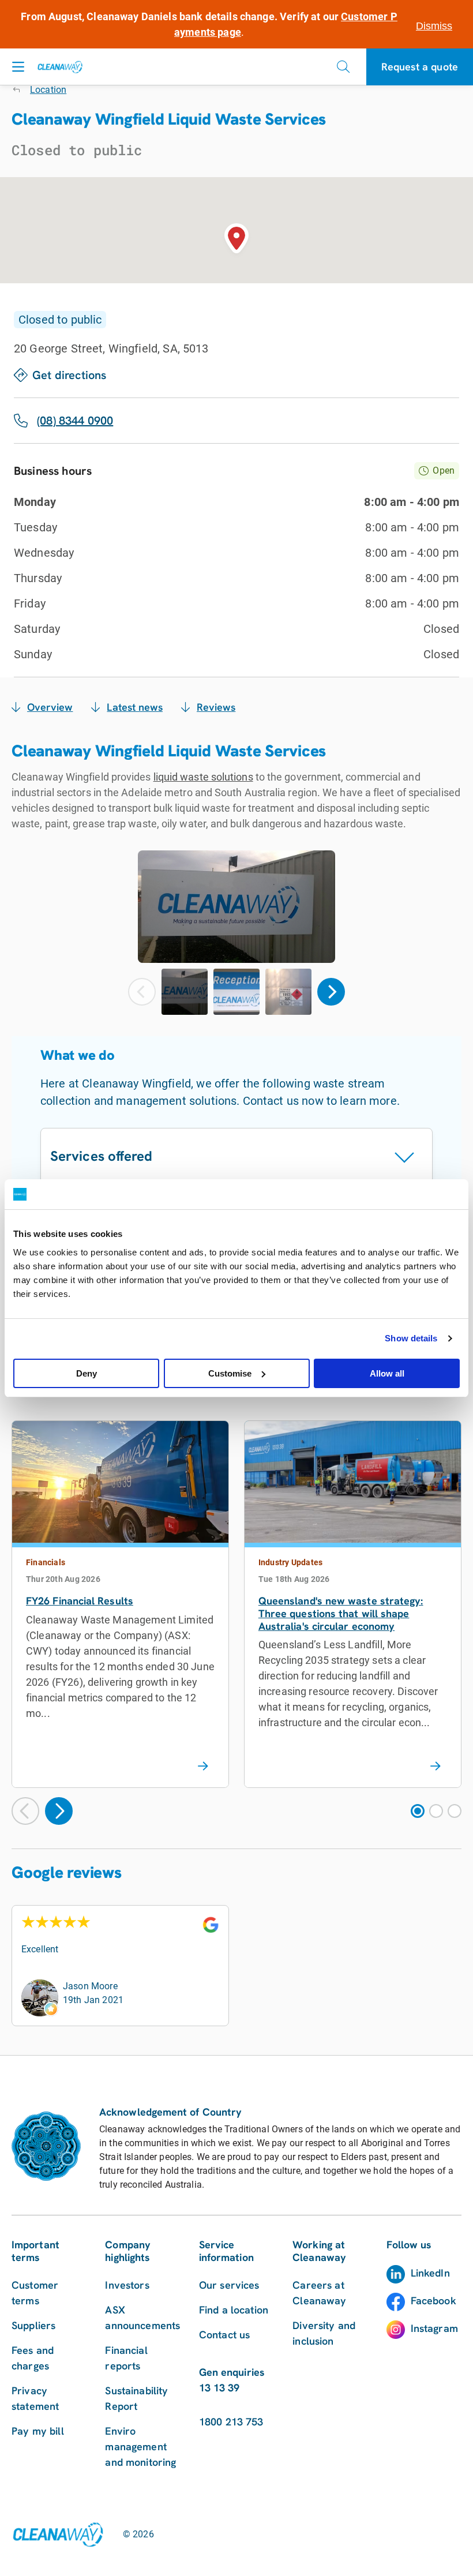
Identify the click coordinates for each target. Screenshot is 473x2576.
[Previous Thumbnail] (142, 992)
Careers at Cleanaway (319, 2293)
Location (48, 90)
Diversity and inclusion (324, 2333)
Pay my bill (38, 2431)
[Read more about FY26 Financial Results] (203, 1767)
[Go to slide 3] (455, 1811)
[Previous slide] (25, 1811)
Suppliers (33, 2325)
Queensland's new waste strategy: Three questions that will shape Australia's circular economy (341, 1613)
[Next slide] (59, 1811)
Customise (230, 1373)
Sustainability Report (136, 2398)
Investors (127, 2285)
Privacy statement (35, 2398)
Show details (411, 1338)
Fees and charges (33, 2358)
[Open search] (343, 67)
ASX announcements (142, 2318)
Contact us (225, 2335)
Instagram (434, 2328)
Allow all (387, 1373)
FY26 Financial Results (80, 1601)
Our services (229, 2285)
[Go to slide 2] (436, 1811)
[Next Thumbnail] (331, 992)
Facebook (433, 2301)
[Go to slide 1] (418, 1811)
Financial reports (126, 2358)
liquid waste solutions (203, 777)
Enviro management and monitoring (140, 2446)
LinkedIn (430, 2273)
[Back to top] (438, 2055)
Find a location (234, 2310)
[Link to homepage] (58, 2534)
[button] (236, 241)
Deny (87, 1373)
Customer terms (35, 2293)
